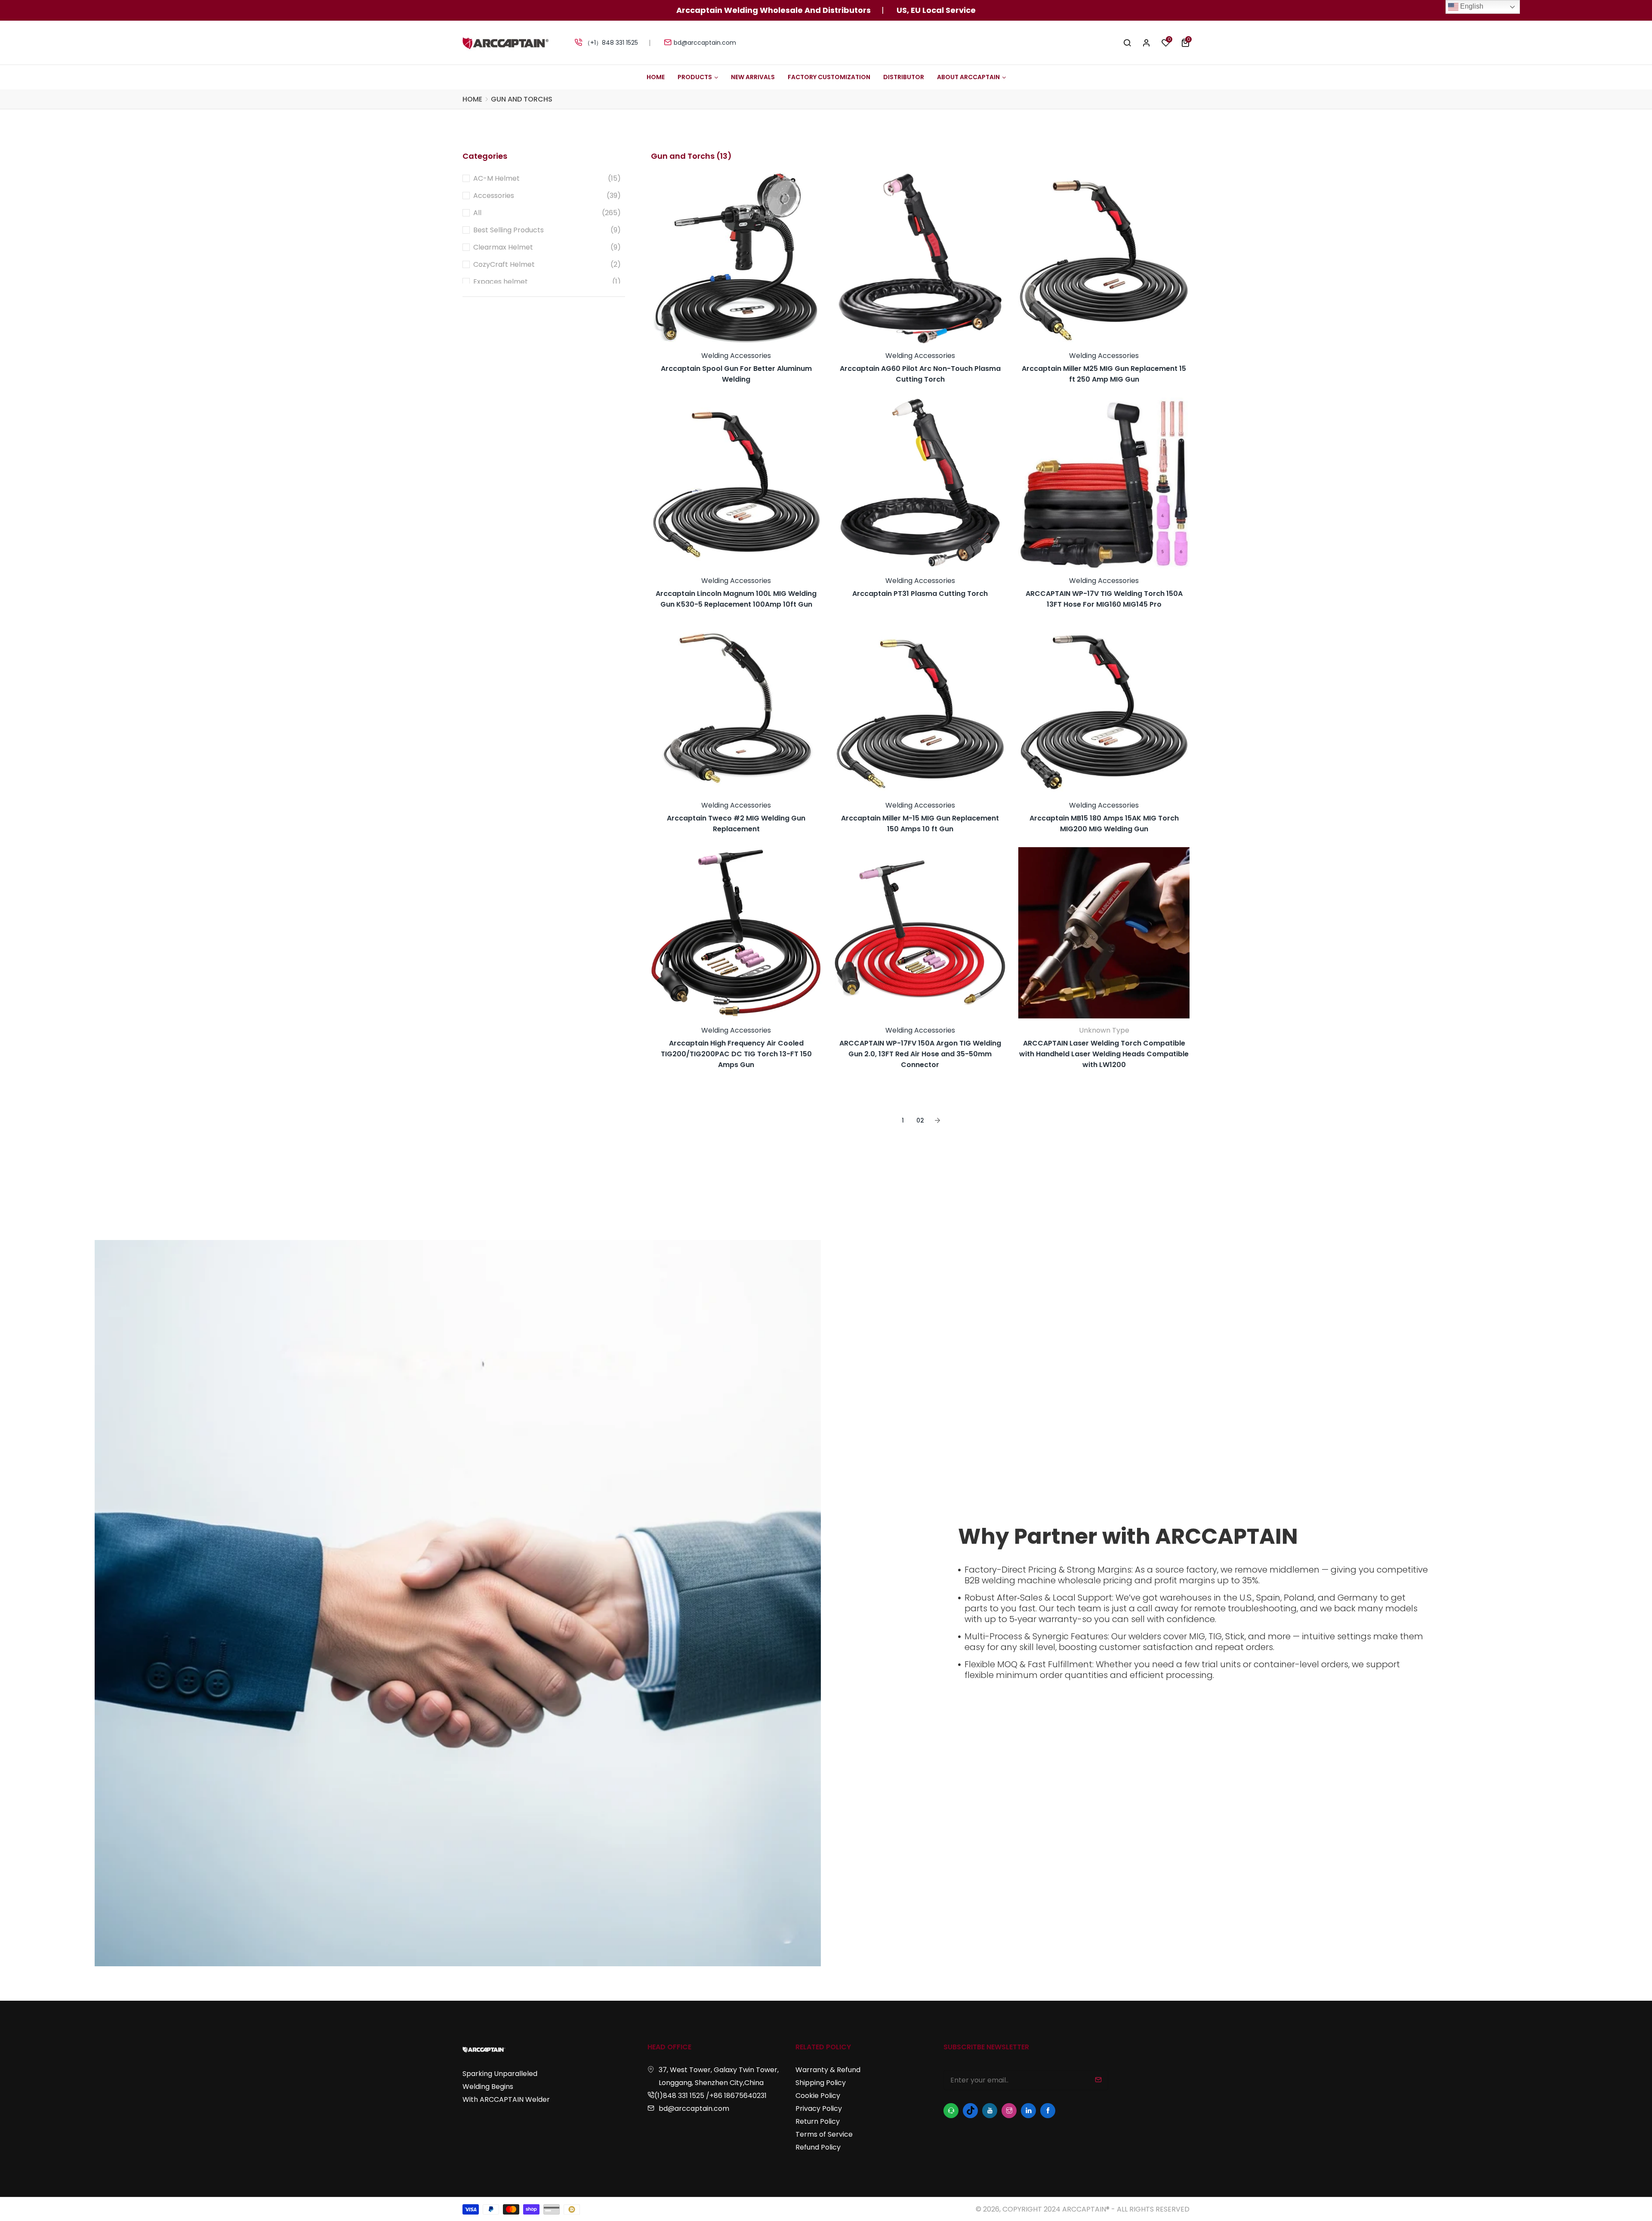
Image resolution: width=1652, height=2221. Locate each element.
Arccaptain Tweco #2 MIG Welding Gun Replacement (736, 824)
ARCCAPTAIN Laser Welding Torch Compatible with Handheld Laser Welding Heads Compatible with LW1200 (1104, 1054)
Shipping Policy (821, 2083)
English (1471, 6)
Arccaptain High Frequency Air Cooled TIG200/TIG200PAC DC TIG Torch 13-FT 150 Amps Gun (736, 1054)
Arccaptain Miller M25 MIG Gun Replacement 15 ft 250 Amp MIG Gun (1104, 374)
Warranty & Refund (828, 2070)
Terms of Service (824, 2134)
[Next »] (937, 1121)
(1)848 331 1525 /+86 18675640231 (710, 2096)
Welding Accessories (736, 356)
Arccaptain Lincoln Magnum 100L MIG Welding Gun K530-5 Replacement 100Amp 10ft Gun (736, 599)
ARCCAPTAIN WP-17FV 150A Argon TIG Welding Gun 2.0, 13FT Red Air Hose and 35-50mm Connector (920, 1054)
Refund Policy (818, 2147)
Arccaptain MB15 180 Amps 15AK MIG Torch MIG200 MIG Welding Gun (1104, 824)
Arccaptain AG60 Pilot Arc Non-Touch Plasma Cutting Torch (920, 374)
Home (472, 99)
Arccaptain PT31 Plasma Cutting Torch (920, 594)
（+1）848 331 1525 (611, 43)
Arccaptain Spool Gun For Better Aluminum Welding (736, 374)
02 (920, 1120)
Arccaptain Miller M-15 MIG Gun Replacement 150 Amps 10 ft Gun (920, 824)
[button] (1185, 43)
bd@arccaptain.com (705, 43)
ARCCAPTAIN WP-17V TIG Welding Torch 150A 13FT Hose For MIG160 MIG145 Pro (1104, 599)
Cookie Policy (818, 2096)
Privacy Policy (819, 2108)
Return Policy (818, 2121)
